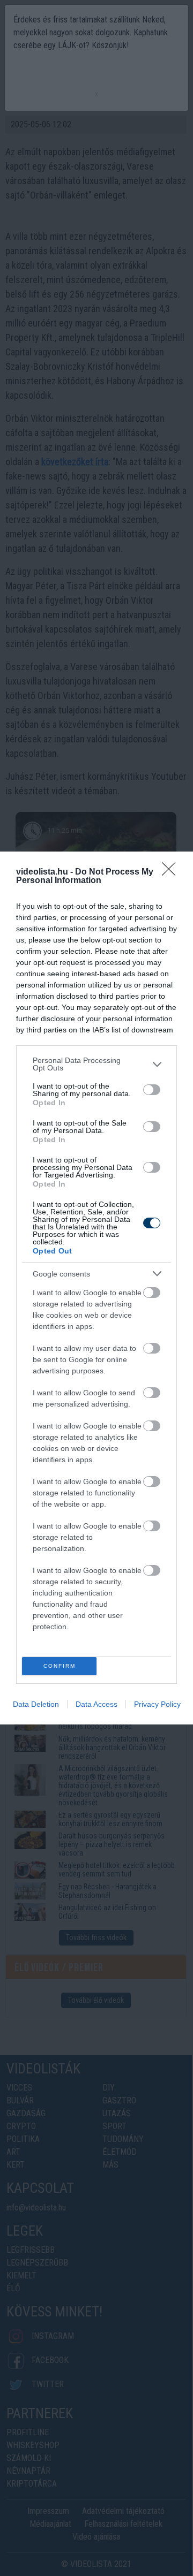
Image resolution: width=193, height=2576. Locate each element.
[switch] (152, 1090)
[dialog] (96, 1288)
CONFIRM (60, 1666)
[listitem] (96, 1064)
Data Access (96, 1704)
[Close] (172, 872)
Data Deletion (36, 1704)
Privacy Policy (157, 1704)
